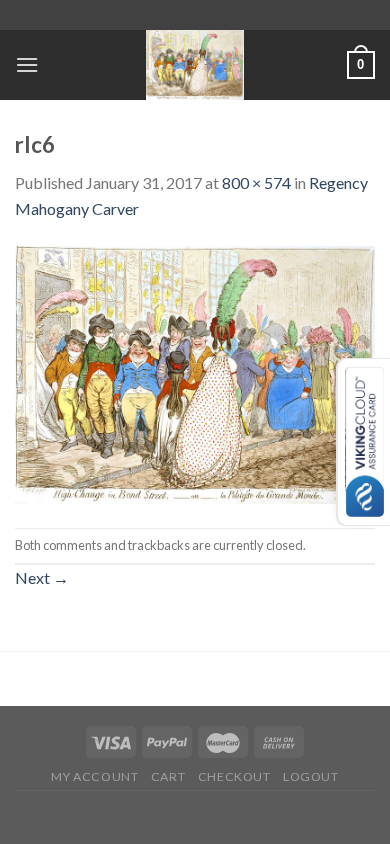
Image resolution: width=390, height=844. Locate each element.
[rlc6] (195, 372)
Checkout (234, 776)
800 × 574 (256, 182)
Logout (311, 776)
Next (42, 577)
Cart (168, 776)
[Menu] (27, 64)
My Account (94, 776)
